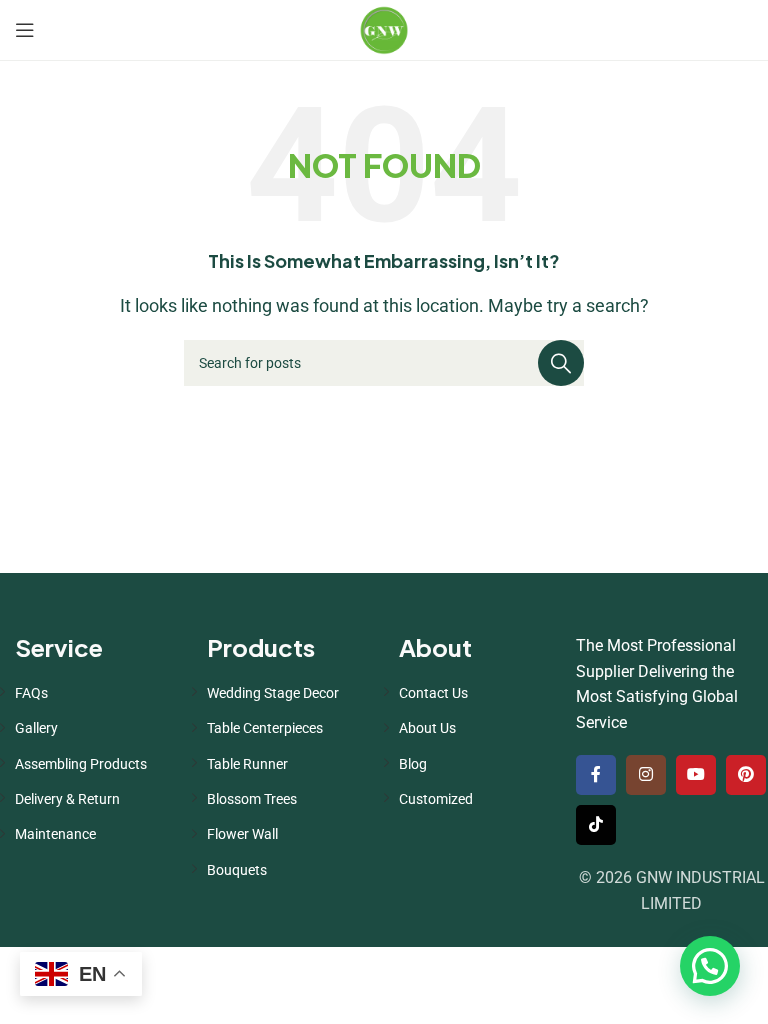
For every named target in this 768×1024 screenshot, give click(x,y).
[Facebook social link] (596, 775)
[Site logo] (384, 28)
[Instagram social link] (646, 775)
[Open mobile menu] (25, 30)
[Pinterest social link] (746, 775)
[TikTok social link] (596, 825)
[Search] (561, 363)
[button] (710, 966)
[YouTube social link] (696, 775)
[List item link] (96, 693)
